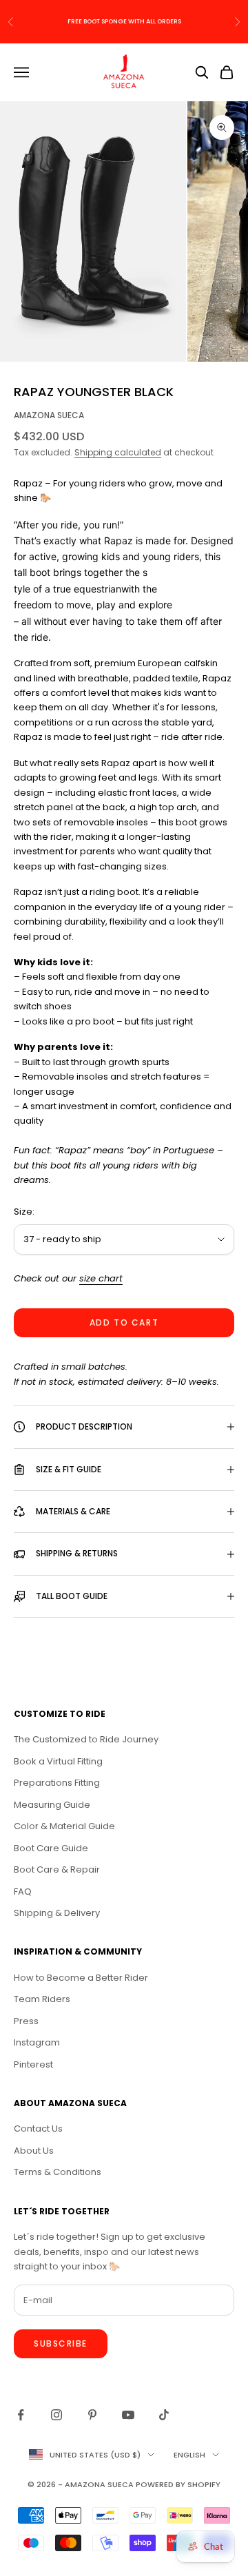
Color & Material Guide (64, 1826)
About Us (34, 2151)
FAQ (23, 1892)
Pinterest (33, 2064)
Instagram (37, 2042)
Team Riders (42, 1999)
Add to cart (124, 1322)
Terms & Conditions (58, 2172)
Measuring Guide (52, 1805)
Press (26, 2021)
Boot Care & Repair (57, 1869)
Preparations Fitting (57, 1783)
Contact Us (38, 2129)
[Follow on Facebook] (21, 2415)
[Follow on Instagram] (56, 2415)
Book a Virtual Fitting (58, 1761)
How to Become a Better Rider (81, 1978)
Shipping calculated (118, 452)
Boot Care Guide (51, 1848)
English (189, 2455)
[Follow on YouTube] (128, 2415)
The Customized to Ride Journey (86, 1739)
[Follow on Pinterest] (92, 2415)
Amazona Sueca (49, 415)
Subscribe (61, 2343)
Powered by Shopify (178, 2484)
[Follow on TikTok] (164, 2415)
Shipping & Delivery (57, 1913)
